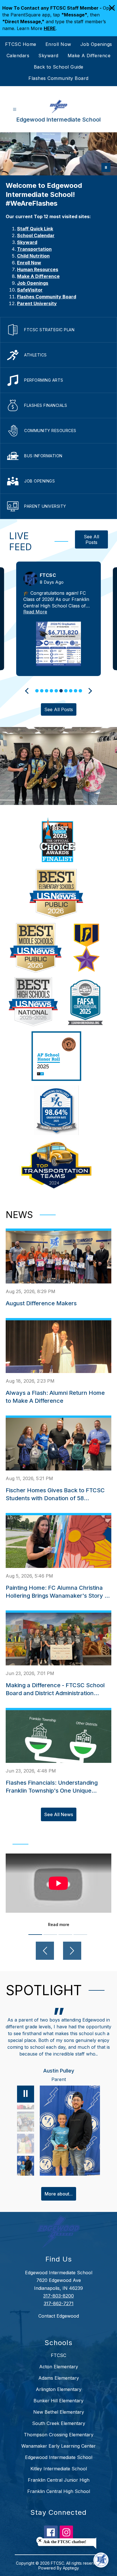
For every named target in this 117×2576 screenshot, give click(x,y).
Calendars (18, 56)
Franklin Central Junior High (59, 2487)
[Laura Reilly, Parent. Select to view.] (26, 2122)
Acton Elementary (59, 2373)
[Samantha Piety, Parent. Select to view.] (26, 2144)
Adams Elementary (59, 2385)
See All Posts (91, 539)
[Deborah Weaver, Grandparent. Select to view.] (26, 2166)
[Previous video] (45, 1951)
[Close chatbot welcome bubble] (40, 2540)
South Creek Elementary (59, 2430)
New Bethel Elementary (59, 2419)
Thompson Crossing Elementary (59, 2441)
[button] (37, 691)
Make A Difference (89, 56)
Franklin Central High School (59, 2498)
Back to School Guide (59, 67)
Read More (35, 612)
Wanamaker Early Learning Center (58, 2453)
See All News (59, 1814)
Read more (59, 1924)
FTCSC (58, 2362)
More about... (59, 2201)
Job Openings (96, 44)
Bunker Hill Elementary (58, 2407)
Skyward (48, 56)
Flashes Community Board (58, 78)
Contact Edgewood (59, 2323)
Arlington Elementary (59, 2396)
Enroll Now (58, 44)
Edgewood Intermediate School (59, 2464)
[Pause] (26, 2101)
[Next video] (72, 1951)
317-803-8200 (58, 2303)
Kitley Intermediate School (59, 2475)
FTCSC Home (21, 44)
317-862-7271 (59, 2310)
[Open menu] (15, 110)
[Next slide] (89, 691)
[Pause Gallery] (106, 167)
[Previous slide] (28, 691)
